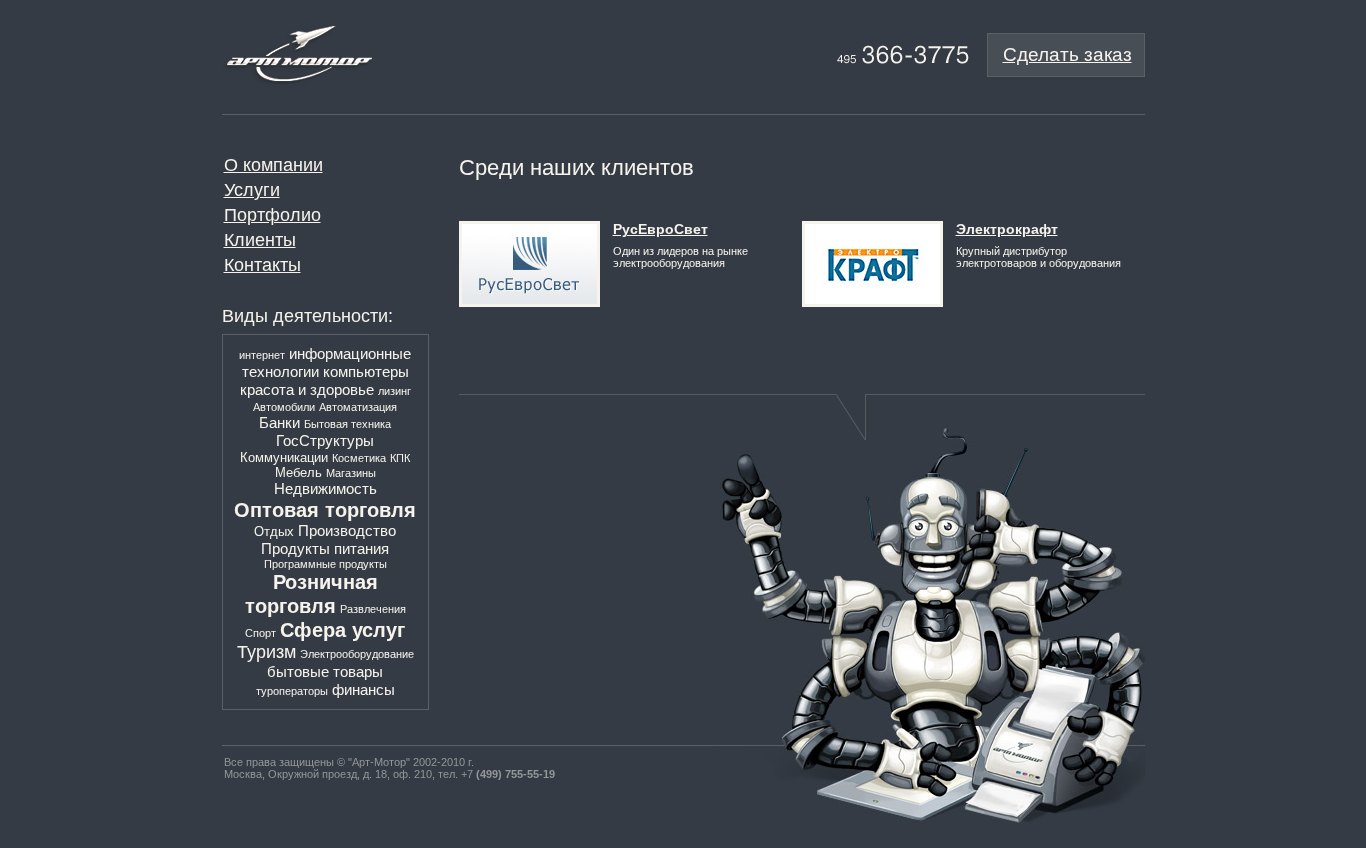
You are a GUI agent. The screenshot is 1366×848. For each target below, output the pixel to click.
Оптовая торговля (325, 509)
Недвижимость (325, 488)
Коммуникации (284, 457)
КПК (400, 458)
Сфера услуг (342, 629)
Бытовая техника (347, 424)
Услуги (252, 190)
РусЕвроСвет (660, 229)
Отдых (274, 531)
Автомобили (284, 407)
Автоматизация (358, 407)
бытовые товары (325, 671)
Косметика (359, 458)
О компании (273, 165)
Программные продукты (325, 564)
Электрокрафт (1007, 229)
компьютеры (366, 371)
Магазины (351, 473)
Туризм (266, 652)
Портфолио (272, 215)
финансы (363, 689)
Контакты (262, 265)
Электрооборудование (357, 654)
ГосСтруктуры (325, 440)
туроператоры (292, 691)
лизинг (394, 391)
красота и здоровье (307, 389)
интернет (262, 355)
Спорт (260, 633)
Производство (347, 530)
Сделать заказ (1067, 54)
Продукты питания (325, 548)
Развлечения (373, 609)
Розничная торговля (311, 593)
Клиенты (260, 240)
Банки (279, 422)
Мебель (298, 472)
